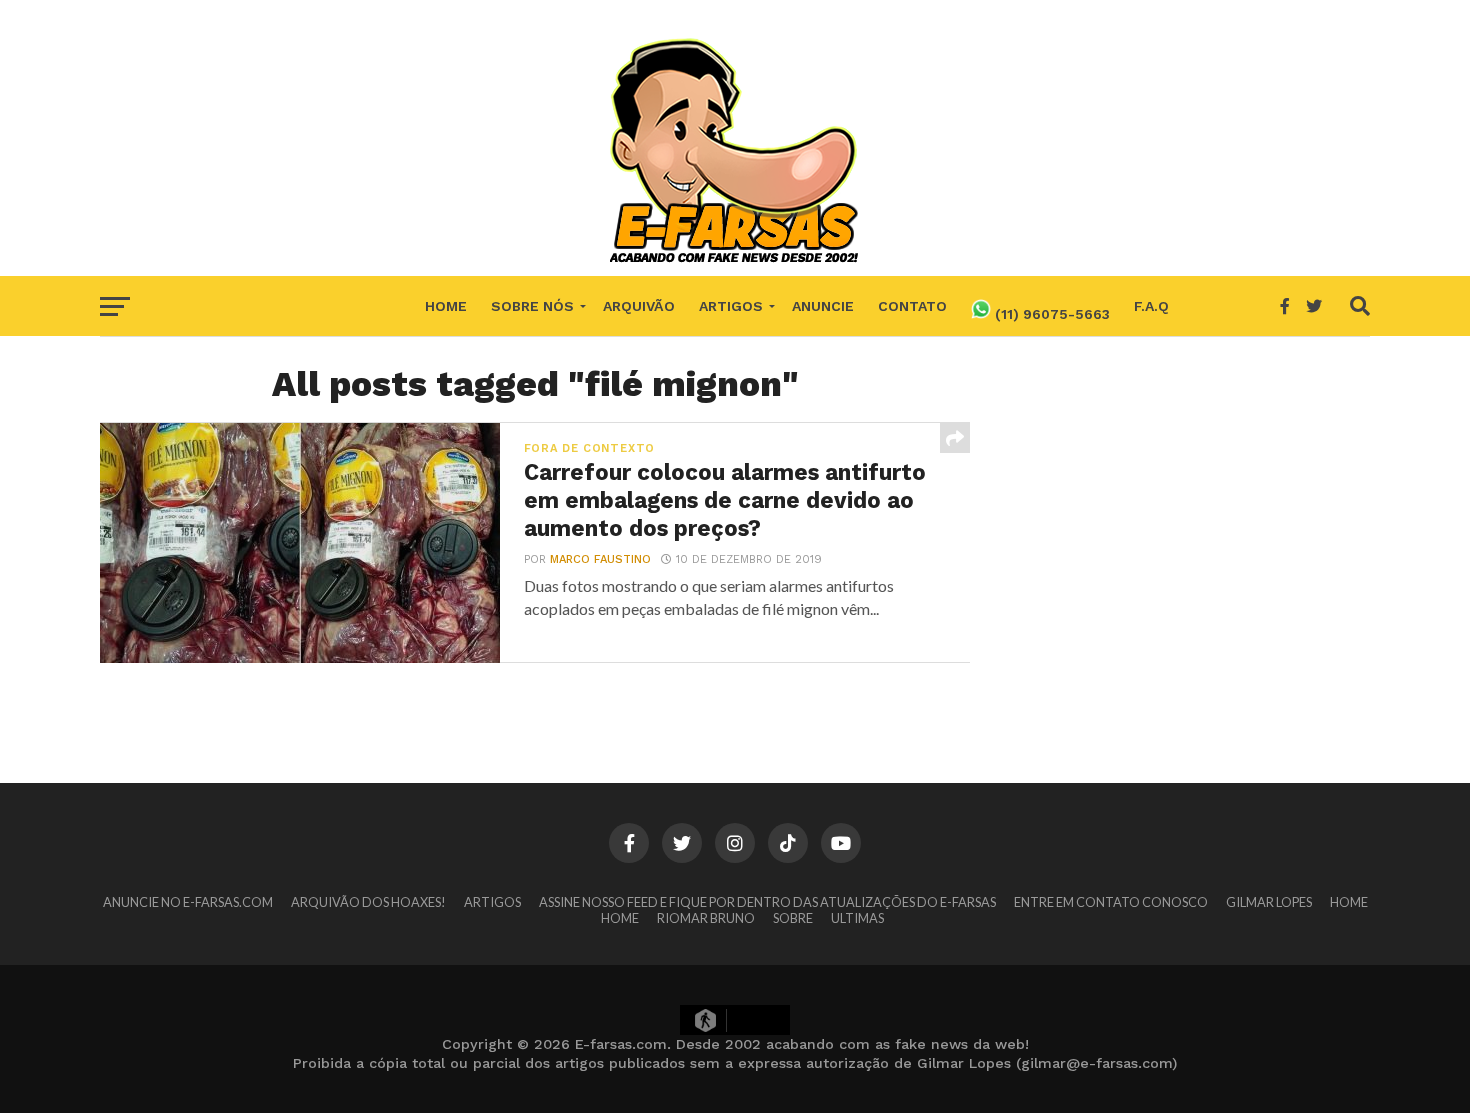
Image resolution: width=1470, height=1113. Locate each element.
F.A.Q (1151, 306)
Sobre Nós (532, 306)
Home (446, 306)
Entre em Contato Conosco (1111, 902)
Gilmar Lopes (1269, 902)
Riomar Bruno (706, 918)
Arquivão (639, 306)
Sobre (793, 918)
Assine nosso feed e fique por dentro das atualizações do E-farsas (767, 902)
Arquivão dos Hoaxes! (368, 902)
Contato (912, 306)
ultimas (857, 918)
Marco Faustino (600, 559)
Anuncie (823, 306)
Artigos (731, 306)
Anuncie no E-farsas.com (188, 902)
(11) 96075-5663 (1050, 314)
